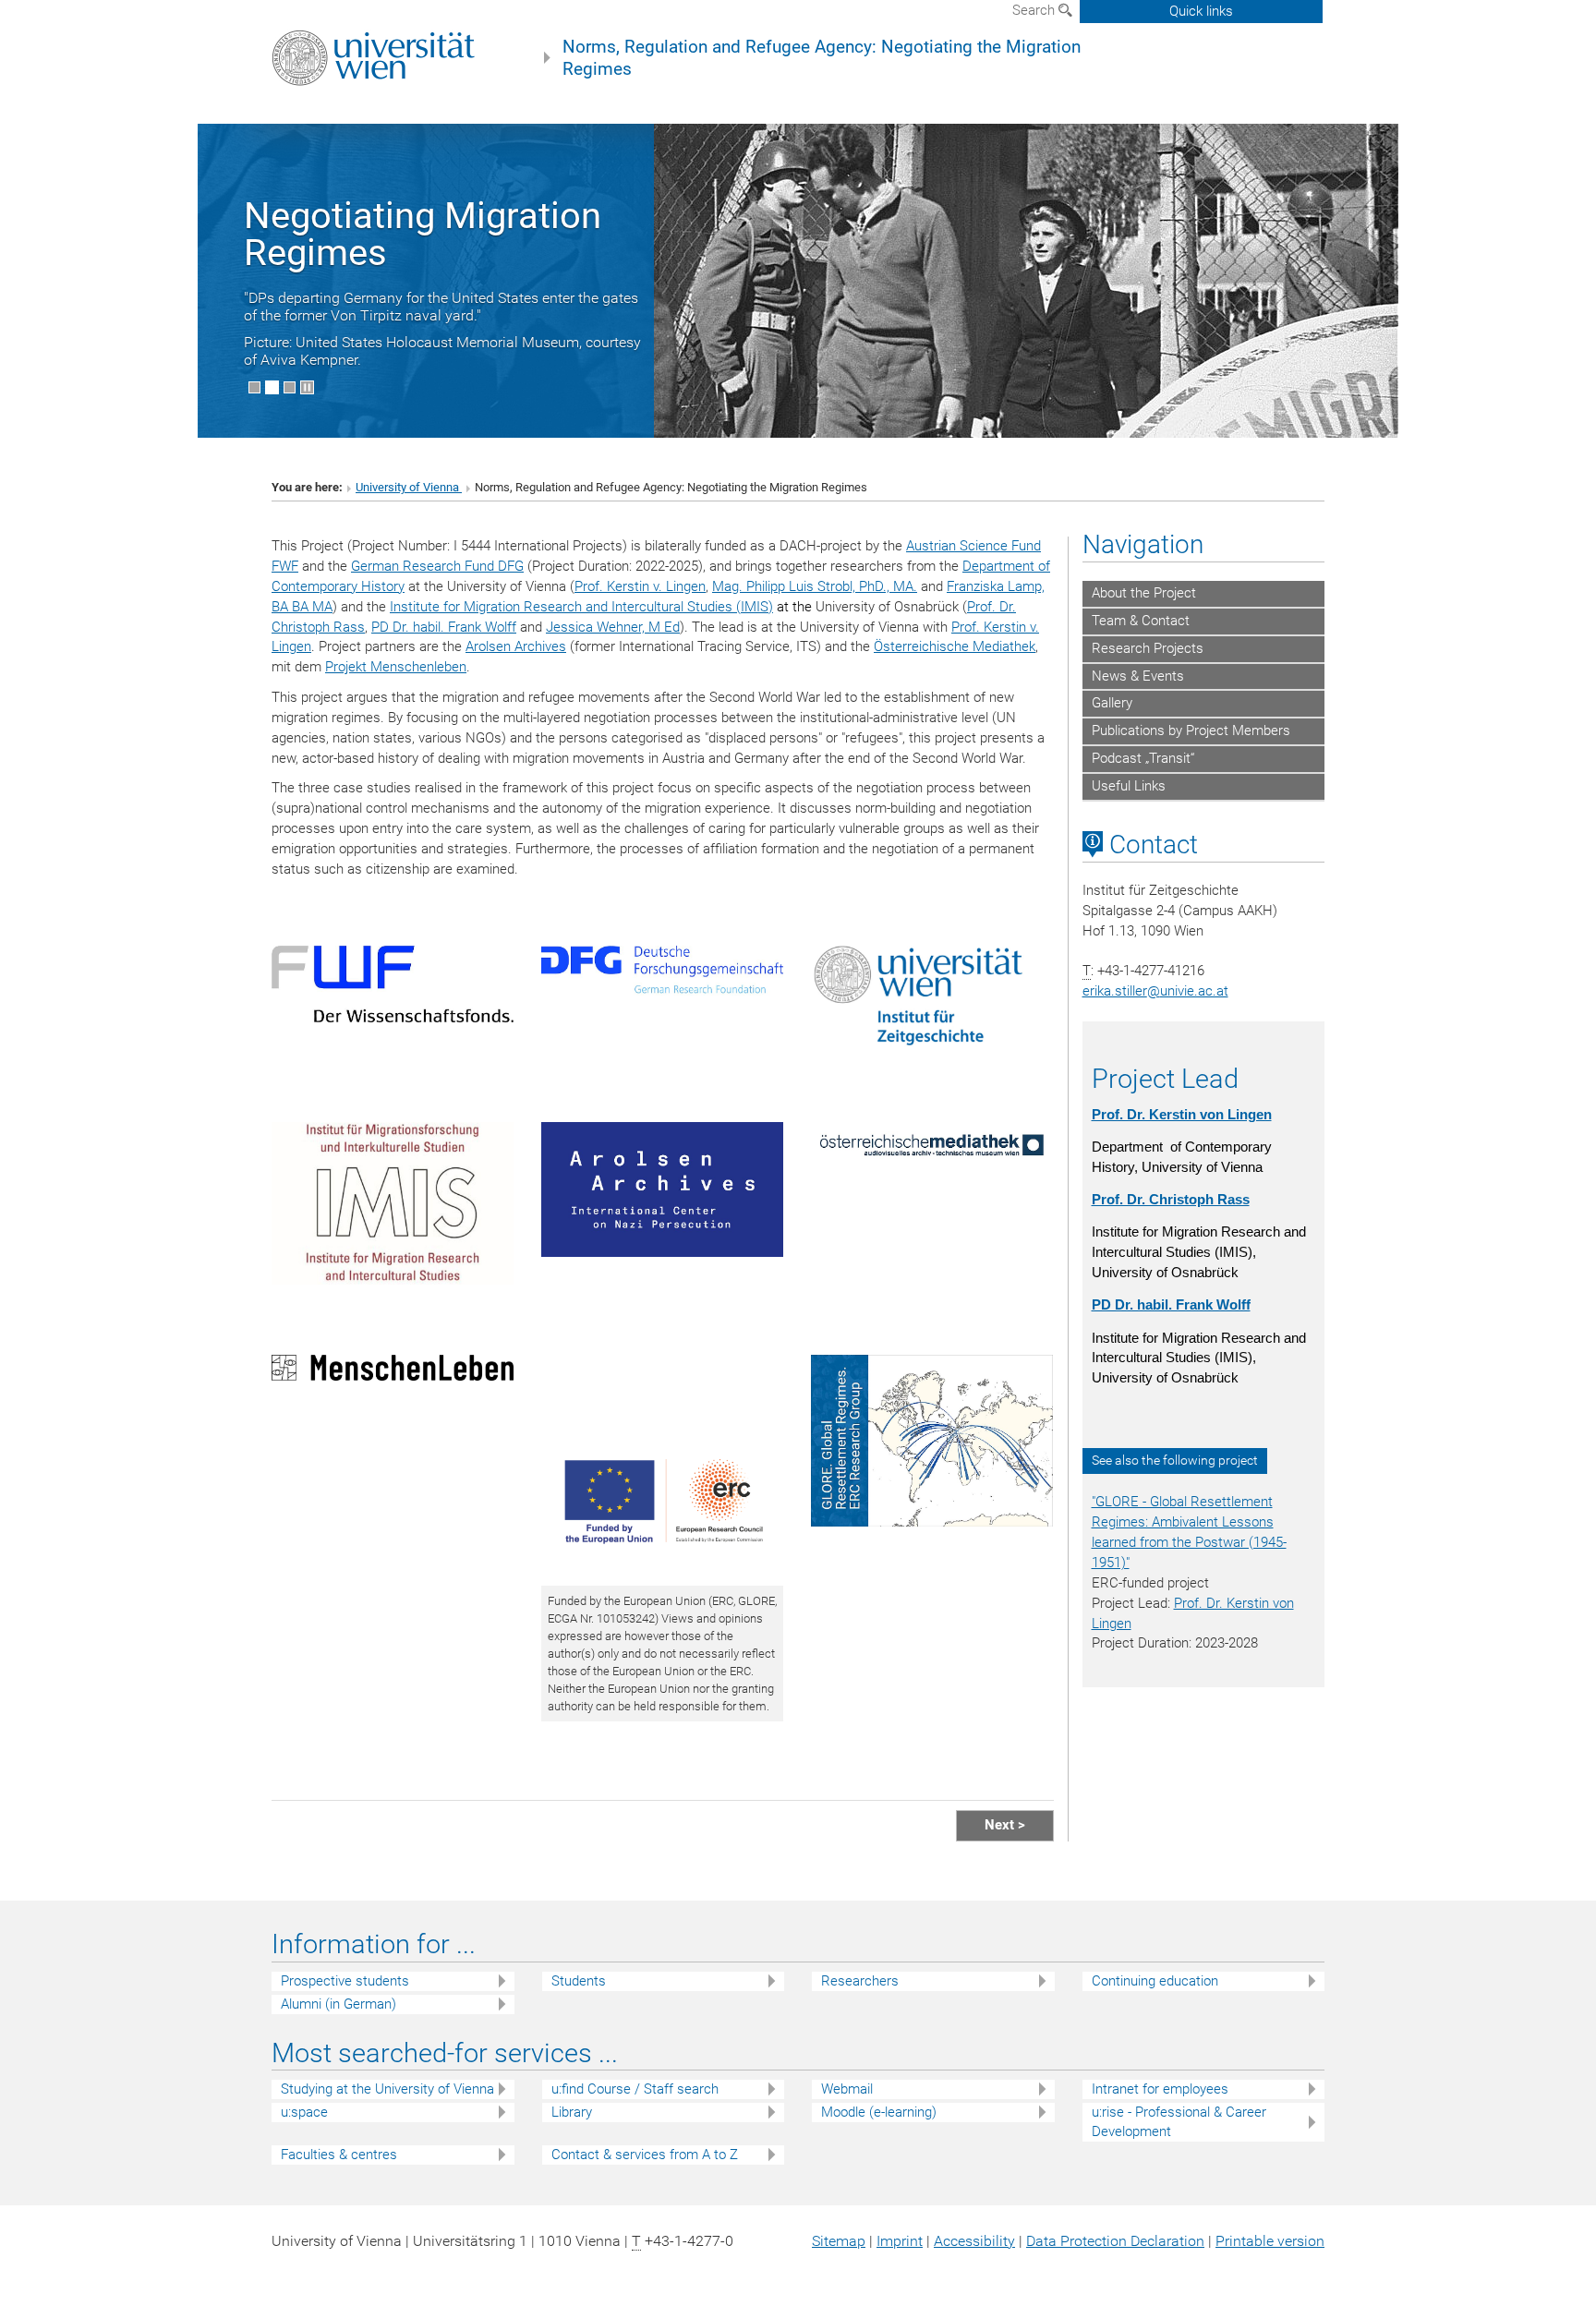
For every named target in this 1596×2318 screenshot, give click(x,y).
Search (1035, 10)
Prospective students (345, 1981)
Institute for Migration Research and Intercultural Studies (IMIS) (581, 607)
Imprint (900, 2241)
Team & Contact (1141, 621)
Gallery (1112, 703)
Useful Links (1129, 786)
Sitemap (839, 2241)
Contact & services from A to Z (645, 2155)
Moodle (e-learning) (879, 2112)
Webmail (847, 2089)
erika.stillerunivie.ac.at (1155, 991)
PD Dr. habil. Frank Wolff (444, 627)
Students (579, 1981)
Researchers (860, 1981)
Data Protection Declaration (1115, 2241)
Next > (1005, 1825)
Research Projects (1148, 648)
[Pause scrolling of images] (307, 387)
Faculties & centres (339, 2155)
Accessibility (974, 2241)
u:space (304, 2112)
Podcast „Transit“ (1143, 758)
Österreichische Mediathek (955, 646)
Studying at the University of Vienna (387, 2089)
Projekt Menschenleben (396, 667)
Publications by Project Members (1191, 730)
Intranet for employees (1160, 2089)
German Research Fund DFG (437, 566)
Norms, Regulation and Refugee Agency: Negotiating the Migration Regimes (822, 58)
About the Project (1144, 593)
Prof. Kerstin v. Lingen (640, 586)
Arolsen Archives (516, 646)
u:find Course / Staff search (635, 2089)
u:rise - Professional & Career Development (1179, 2122)
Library (572, 2112)
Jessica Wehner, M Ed (613, 627)
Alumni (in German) (339, 2004)
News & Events (1138, 676)
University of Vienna (409, 487)
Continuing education (1155, 1981)
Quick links (1201, 11)
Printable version (1270, 2241)
